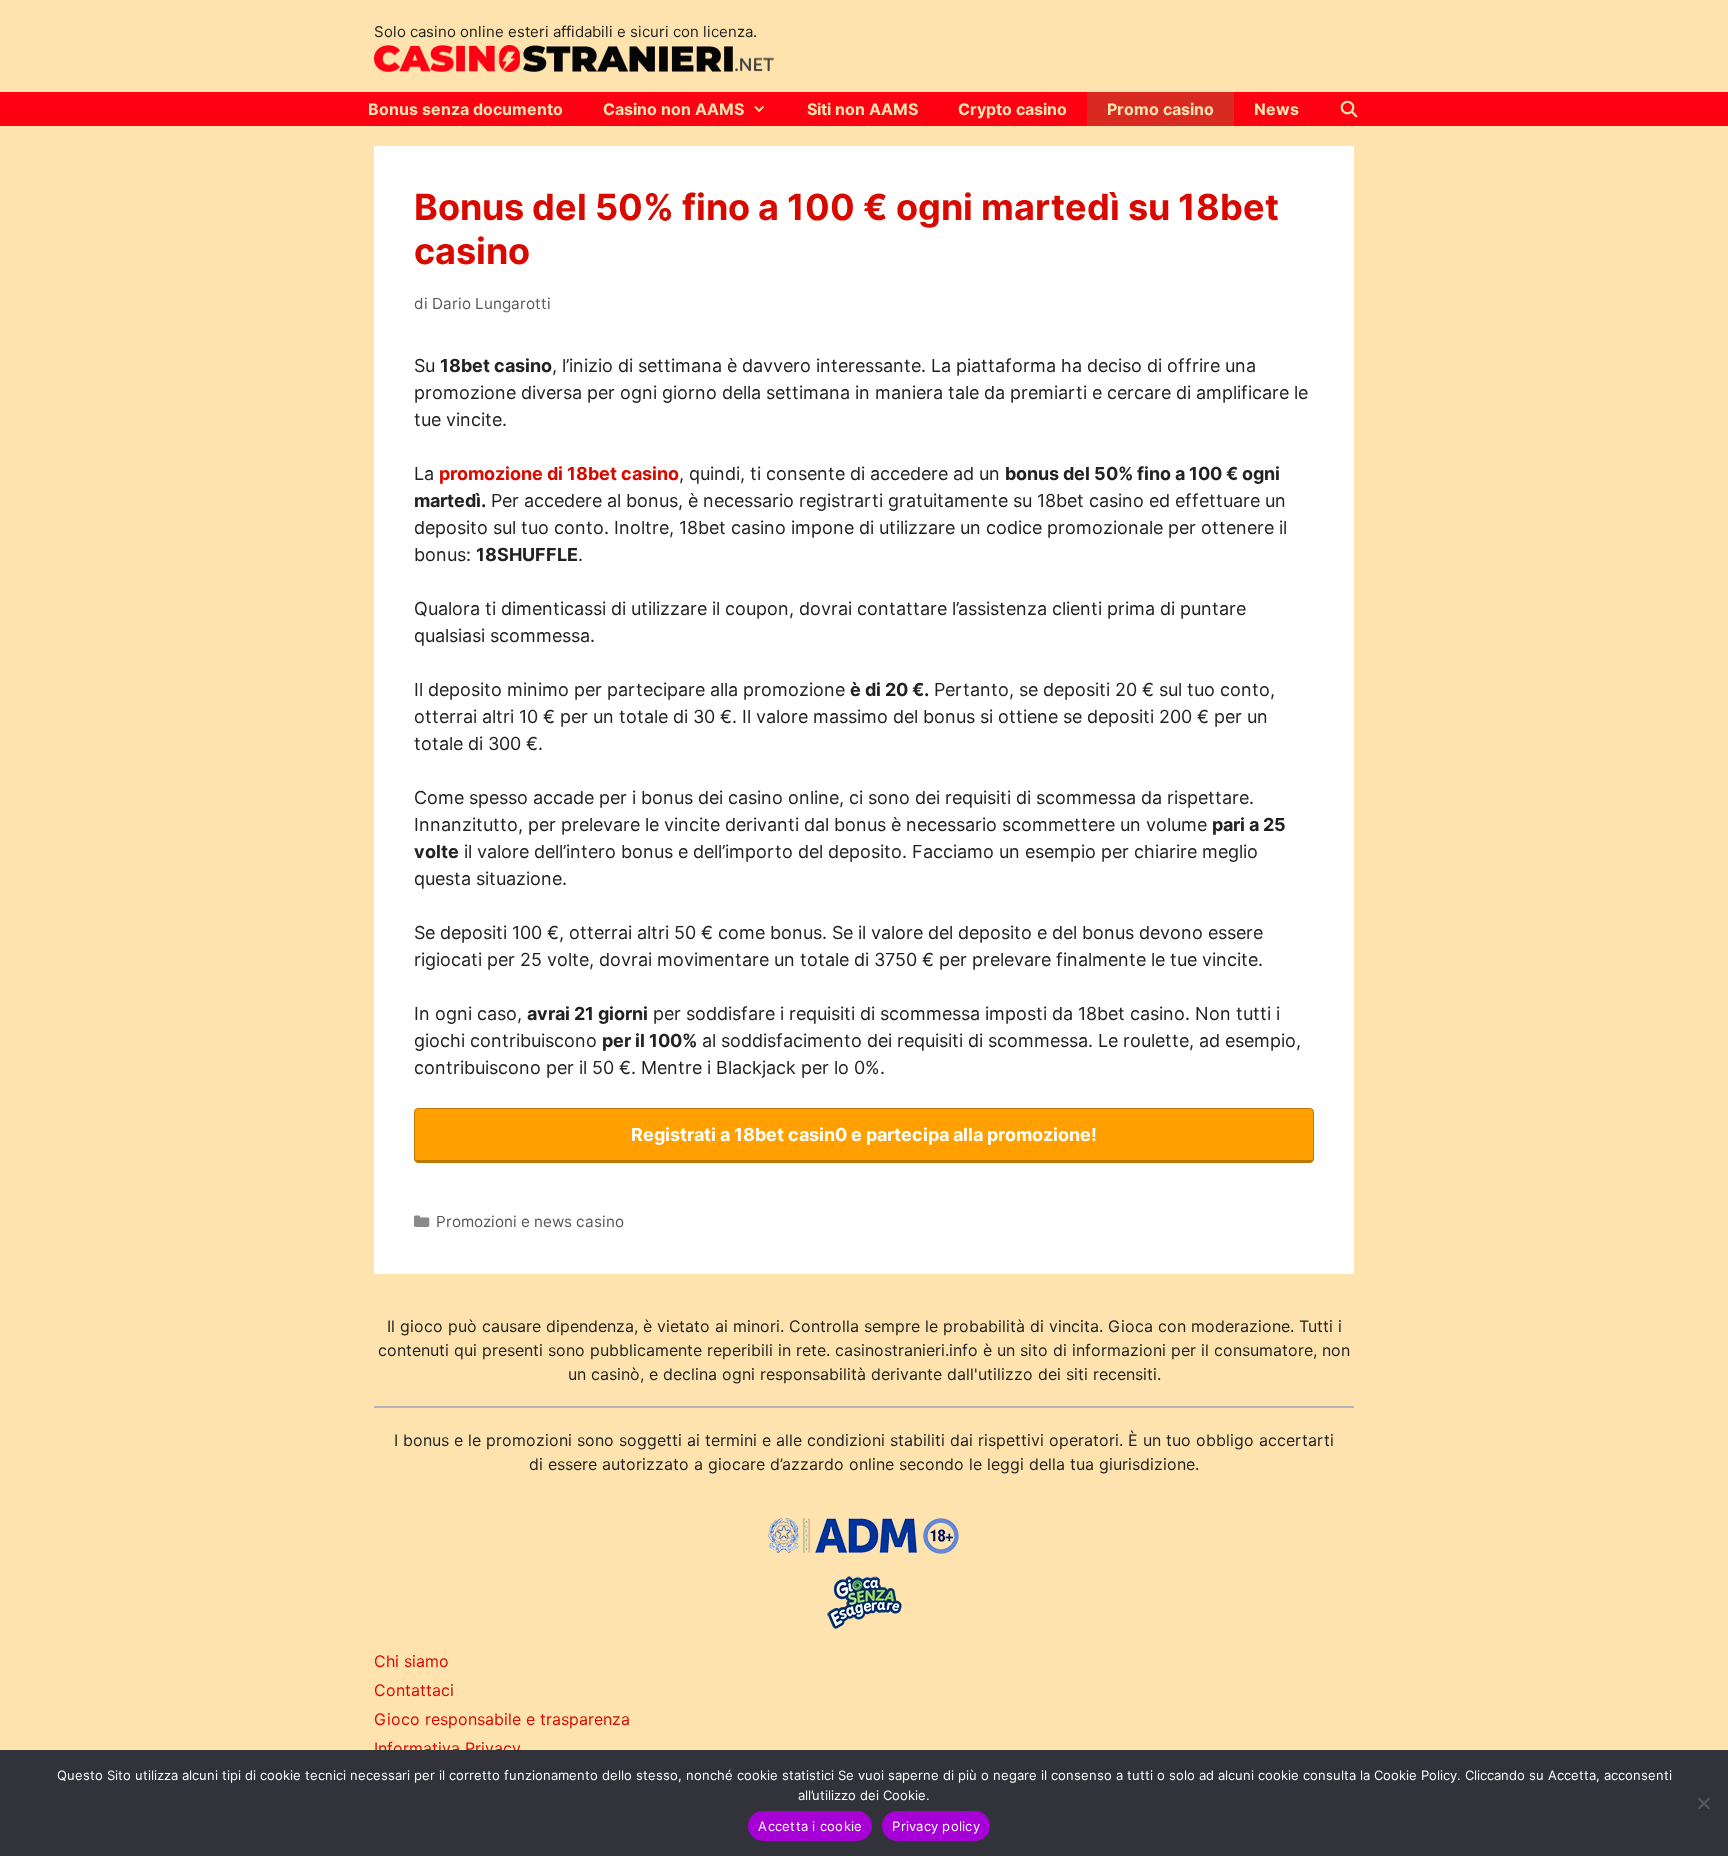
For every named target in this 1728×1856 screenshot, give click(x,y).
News (1276, 109)
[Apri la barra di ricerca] (1349, 109)
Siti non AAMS (862, 109)
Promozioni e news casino (530, 1221)
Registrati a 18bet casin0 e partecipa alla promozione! (864, 1134)
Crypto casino (1012, 109)
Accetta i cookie (810, 1826)
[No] (1703, 1803)
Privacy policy (936, 1826)
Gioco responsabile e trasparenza (502, 1719)
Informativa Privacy (447, 1748)
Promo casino (1160, 109)
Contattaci (414, 1690)
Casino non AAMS (673, 109)
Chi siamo (411, 1661)
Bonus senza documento (465, 109)
